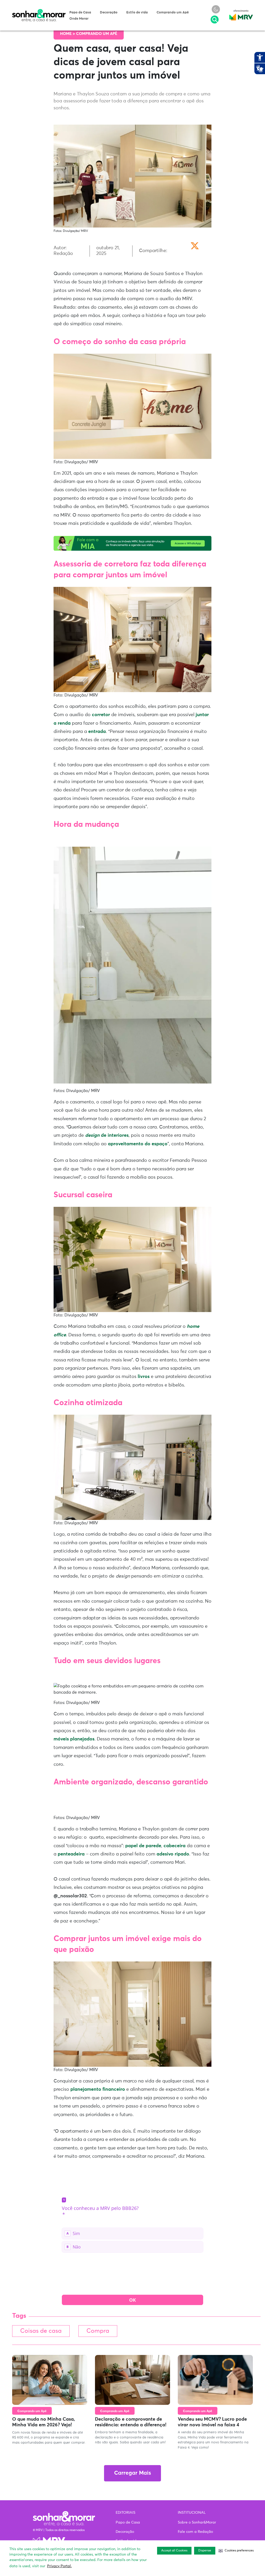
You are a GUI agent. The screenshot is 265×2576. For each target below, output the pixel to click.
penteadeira (71, 1854)
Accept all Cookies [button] (174, 2551)
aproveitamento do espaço (138, 1144)
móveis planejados (74, 1739)
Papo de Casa (80, 13)
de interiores (107, 1135)
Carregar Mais (132, 2473)
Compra (98, 2331)
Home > (68, 34)
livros (144, 1377)
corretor (101, 715)
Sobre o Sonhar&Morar (197, 2522)
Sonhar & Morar (39, 11)
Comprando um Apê (173, 13)
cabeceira (175, 1846)
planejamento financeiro (98, 2089)
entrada (97, 732)
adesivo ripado (173, 1854)
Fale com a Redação (195, 2532)
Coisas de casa (41, 2331)
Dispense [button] (205, 2551)
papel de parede (143, 1846)
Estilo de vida (137, 13)
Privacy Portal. (59, 2566)
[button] (236, 2551)
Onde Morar (79, 19)
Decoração (109, 13)
